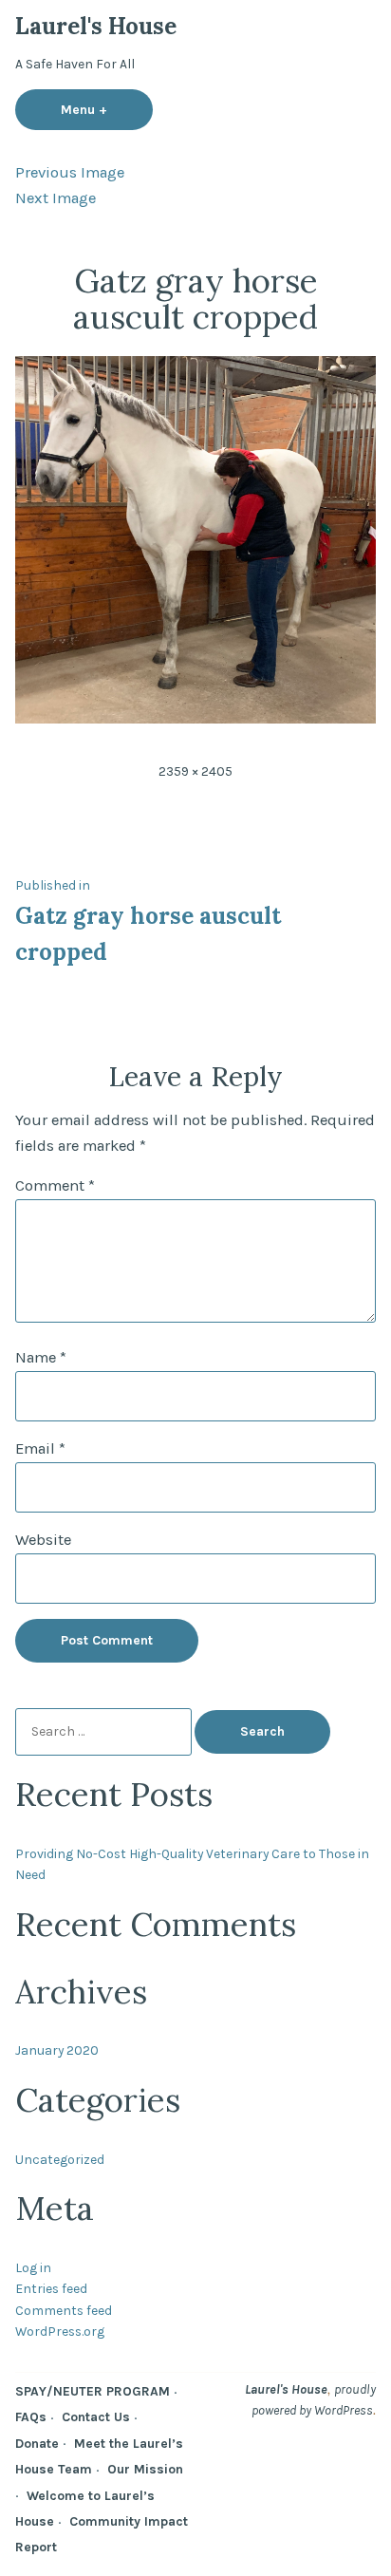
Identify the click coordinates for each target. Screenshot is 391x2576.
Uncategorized (60, 2159)
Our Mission (145, 2469)
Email (40, 1448)
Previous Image (70, 172)
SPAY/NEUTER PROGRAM (93, 2391)
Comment (55, 1185)
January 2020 (57, 2050)
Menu (107, 109)
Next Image (56, 198)
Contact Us (96, 2416)
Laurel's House (96, 26)
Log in (33, 2267)
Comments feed (64, 2310)
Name (41, 1357)
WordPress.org (60, 2331)
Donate (37, 2443)
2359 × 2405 (195, 771)
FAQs (31, 2416)
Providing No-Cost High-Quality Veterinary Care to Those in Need (192, 1864)
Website (43, 1540)
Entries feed (51, 2288)
